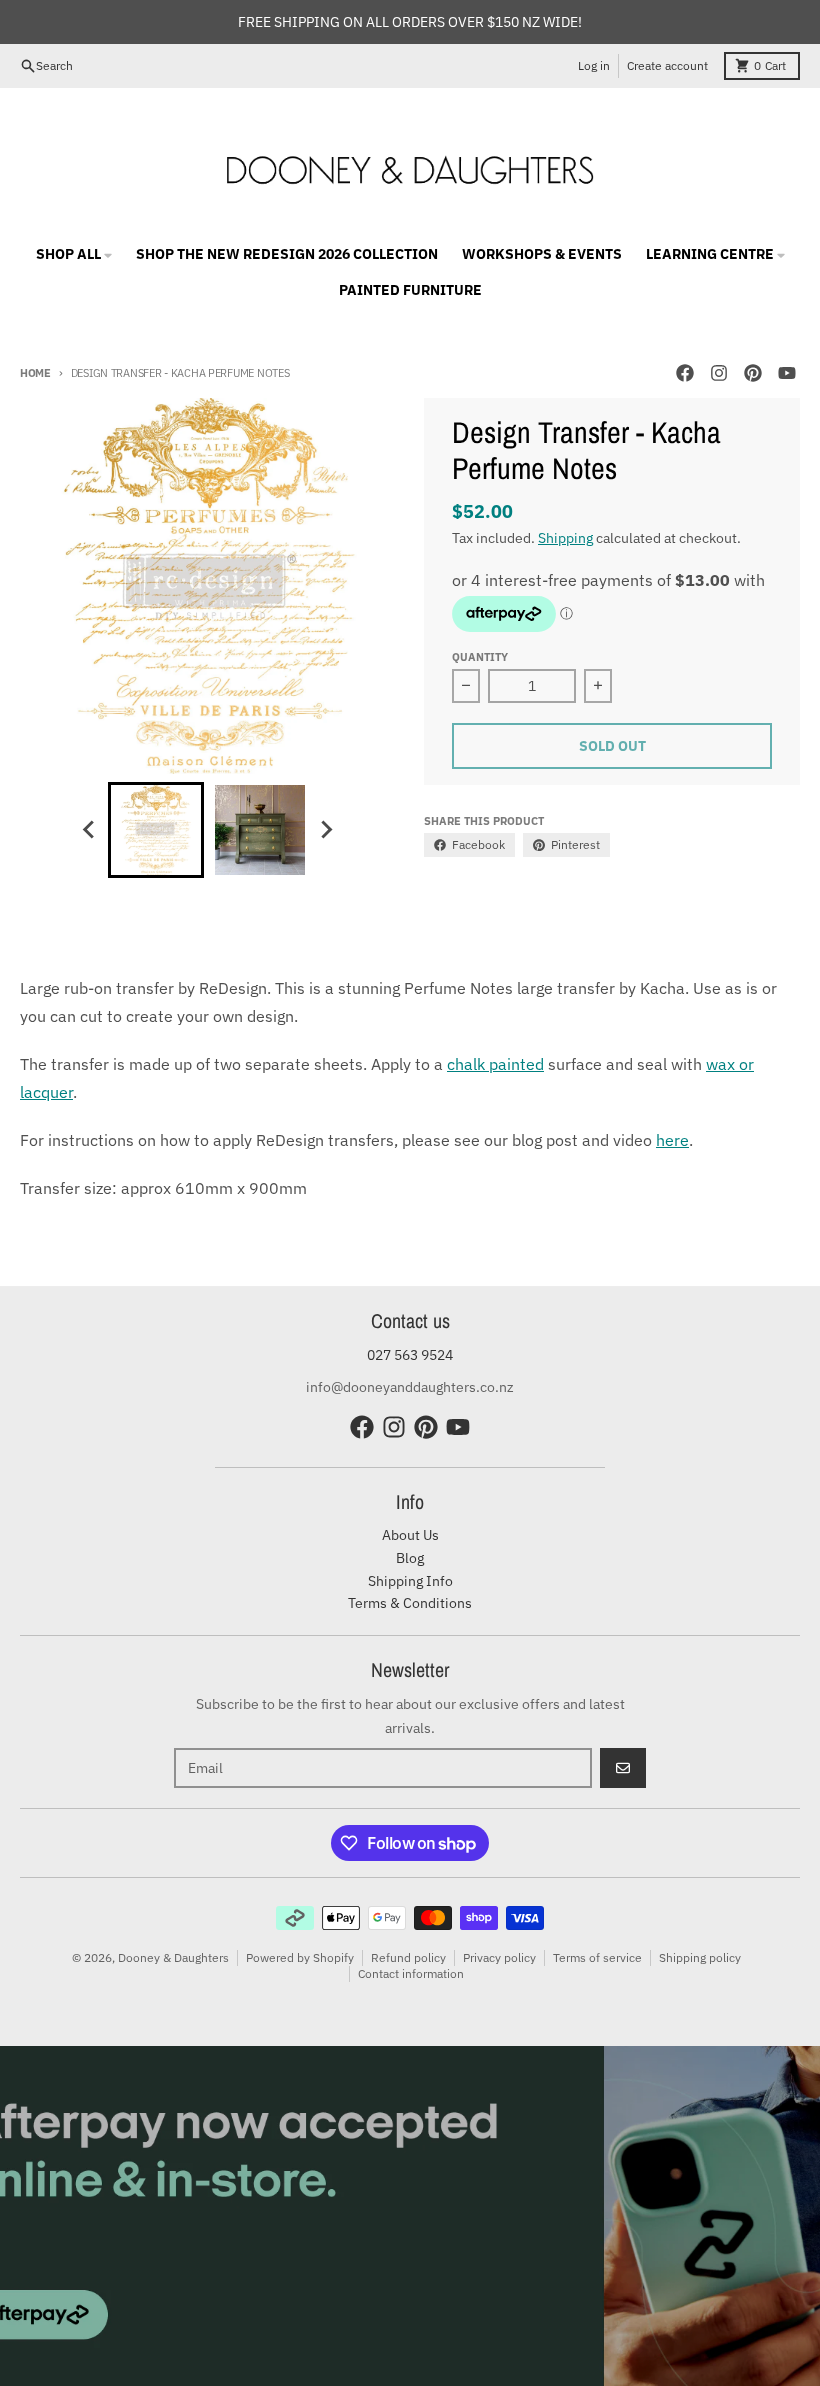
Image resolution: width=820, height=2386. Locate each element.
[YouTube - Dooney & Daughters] (787, 373)
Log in (594, 65)
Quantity (480, 657)
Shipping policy (700, 1957)
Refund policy (408, 1957)
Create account (667, 65)
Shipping (565, 538)
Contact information (411, 1973)
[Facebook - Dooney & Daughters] (685, 373)
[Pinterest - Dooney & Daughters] (753, 373)
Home (35, 373)
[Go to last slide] (90, 830)
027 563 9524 (410, 1355)
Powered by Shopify (300, 1957)
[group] (156, 830)
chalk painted (495, 1064)
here (672, 1140)
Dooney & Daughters (173, 1957)
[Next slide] (326, 830)
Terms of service (597, 1957)
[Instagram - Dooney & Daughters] (719, 373)
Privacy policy (499, 1957)
